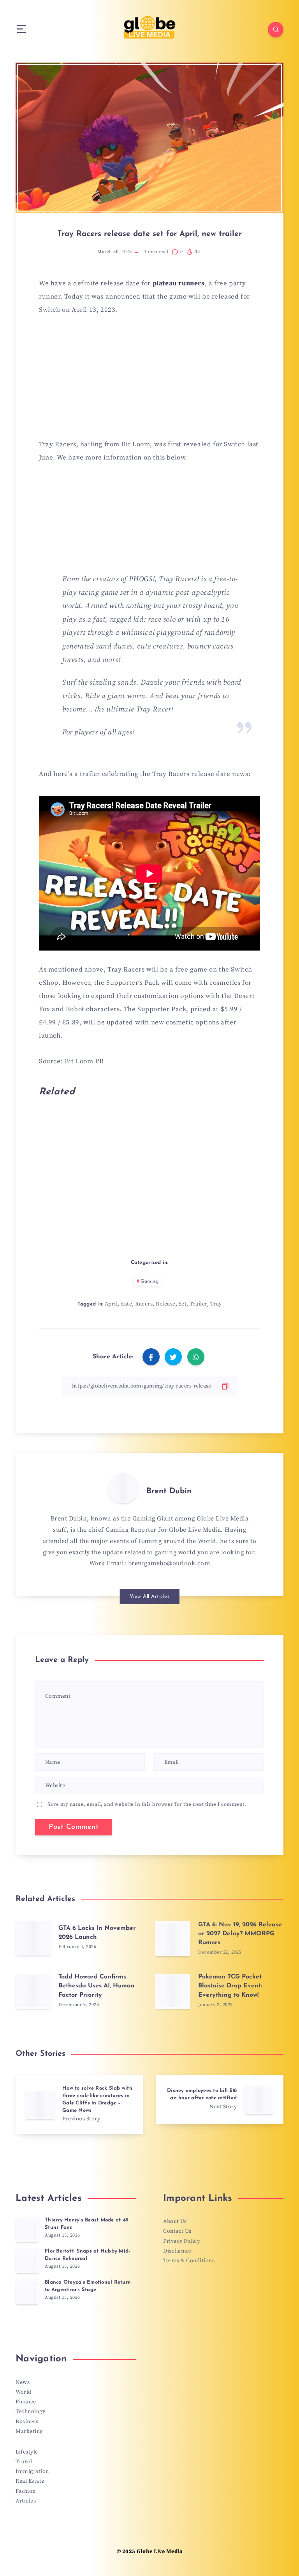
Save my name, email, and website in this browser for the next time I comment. (147, 1804)
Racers (144, 1304)
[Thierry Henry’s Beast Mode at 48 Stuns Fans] (27, 2230)
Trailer (198, 1304)
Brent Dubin (169, 1491)
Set (183, 1304)
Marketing (29, 2431)
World (24, 2392)
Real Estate (30, 2481)
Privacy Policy (181, 2241)
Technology (30, 2412)
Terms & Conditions (189, 2261)
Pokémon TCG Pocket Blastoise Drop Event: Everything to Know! (230, 1986)
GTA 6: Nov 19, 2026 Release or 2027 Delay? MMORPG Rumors (240, 1934)
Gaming (149, 1281)
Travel (24, 2462)
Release (166, 1304)
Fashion (26, 2491)
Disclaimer (177, 2251)
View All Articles (150, 1596)
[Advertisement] (149, 382)
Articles (26, 2501)
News (23, 2382)
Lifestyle (27, 2452)
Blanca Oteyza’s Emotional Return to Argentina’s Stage (88, 2286)
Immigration (32, 2471)
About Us (175, 2221)
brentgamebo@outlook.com (169, 1563)
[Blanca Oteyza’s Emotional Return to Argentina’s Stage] (27, 2292)
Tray (216, 1304)
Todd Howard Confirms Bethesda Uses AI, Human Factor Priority (97, 1986)
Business (27, 2422)
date (126, 1304)
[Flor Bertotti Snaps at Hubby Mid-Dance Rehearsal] (27, 2261)
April (111, 1304)
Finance (26, 2402)
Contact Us (177, 2231)
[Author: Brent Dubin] (123, 1488)
